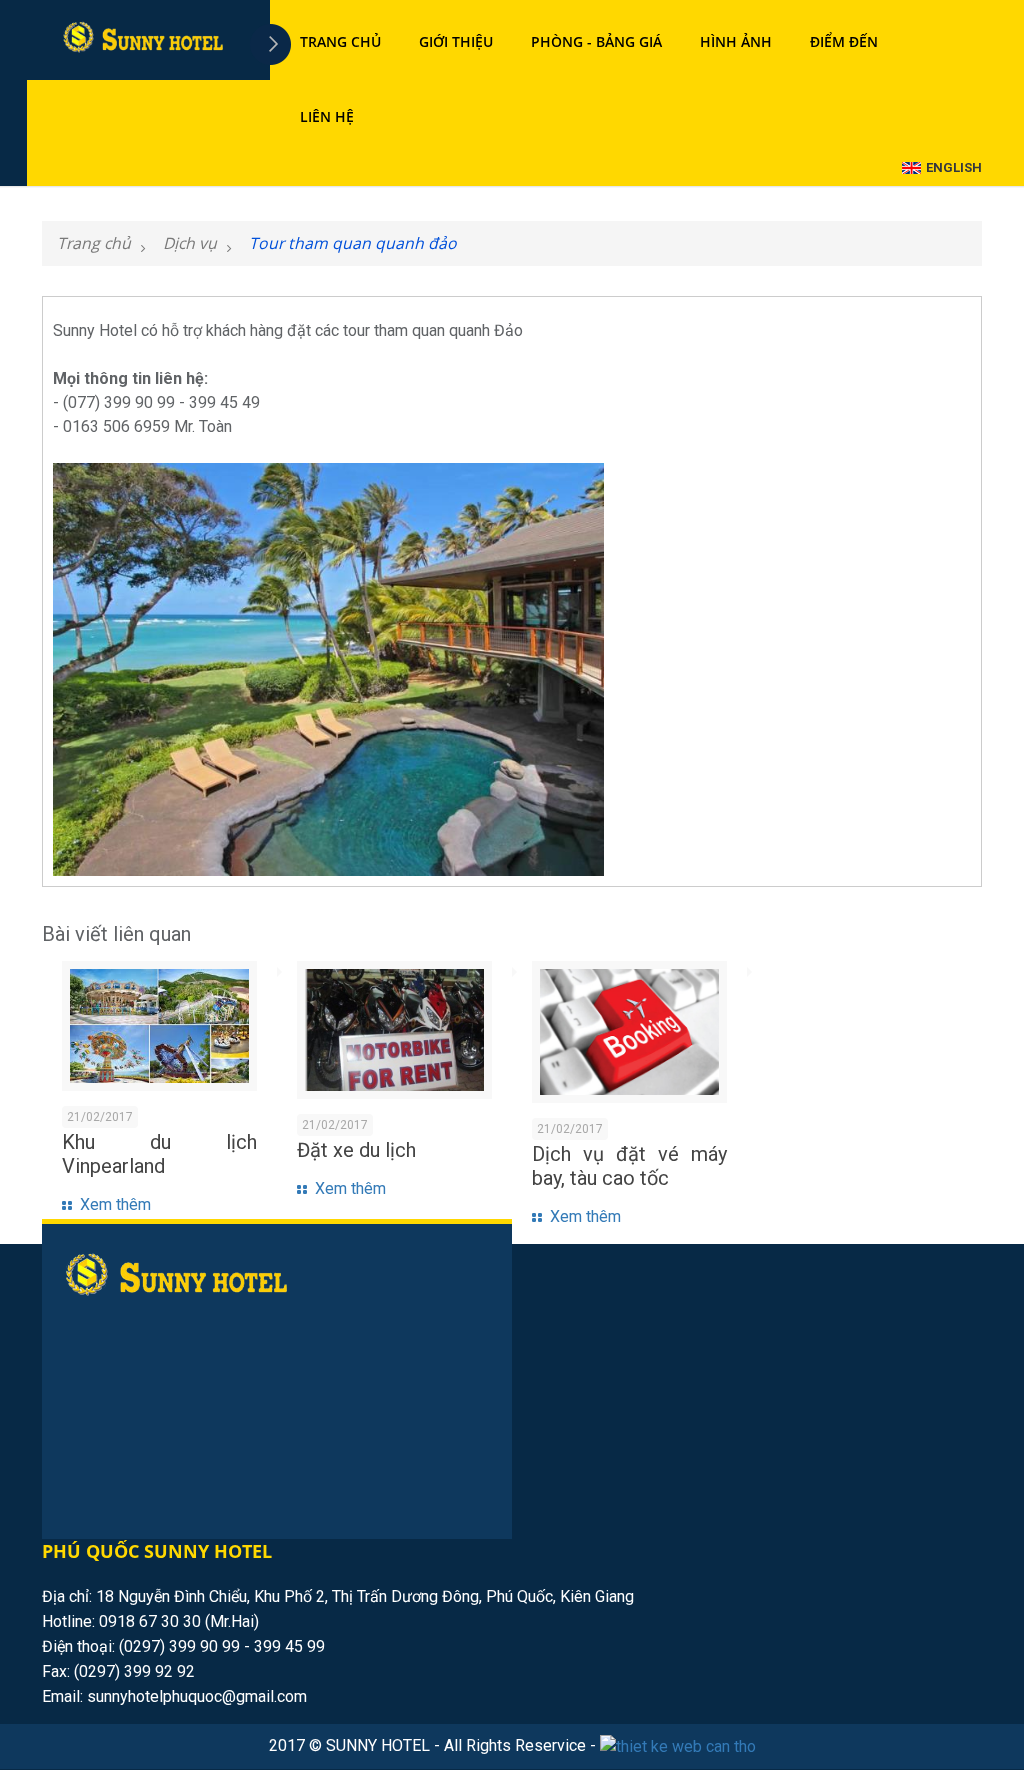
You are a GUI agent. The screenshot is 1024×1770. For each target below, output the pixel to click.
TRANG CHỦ (340, 41)
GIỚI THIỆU (456, 41)
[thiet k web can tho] (678, 1747)
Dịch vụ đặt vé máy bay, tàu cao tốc (629, 1166)
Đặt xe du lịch (356, 1150)
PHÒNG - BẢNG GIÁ (596, 41)
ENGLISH (954, 167)
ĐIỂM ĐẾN (844, 41)
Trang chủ (94, 243)
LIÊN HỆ (327, 116)
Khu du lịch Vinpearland (159, 1154)
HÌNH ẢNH (736, 41)
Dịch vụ (190, 243)
